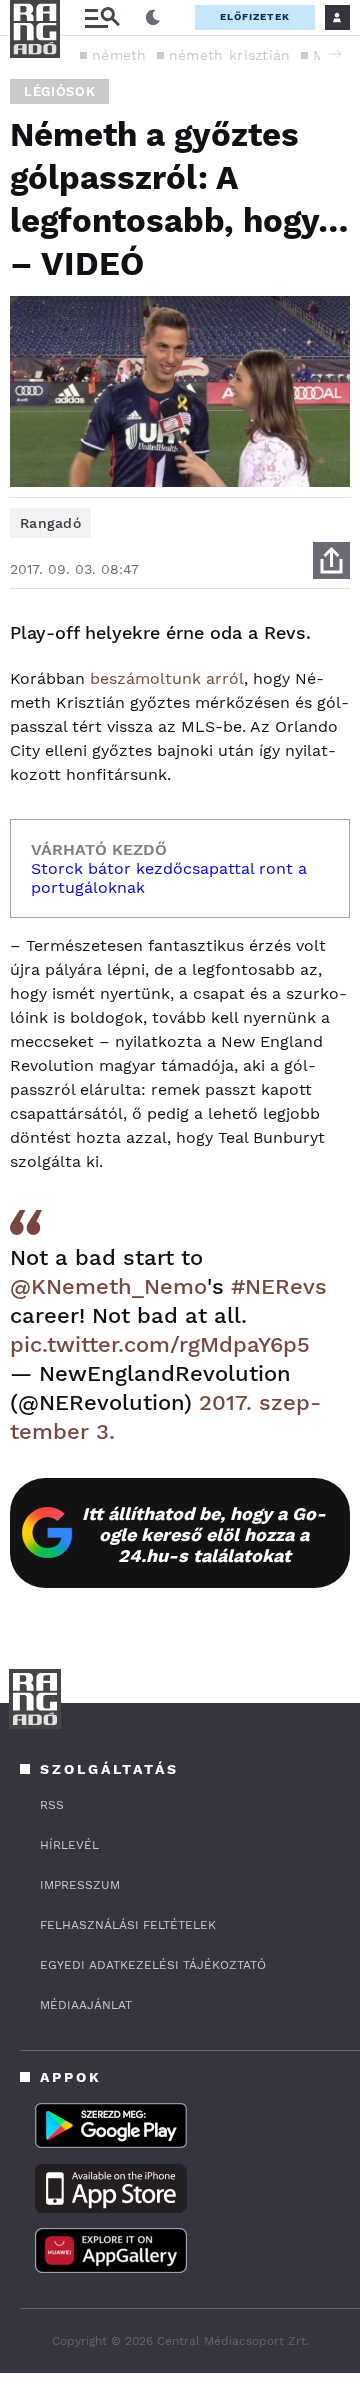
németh (119, 55)
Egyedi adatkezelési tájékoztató (153, 1965)
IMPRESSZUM (80, 1885)
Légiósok (59, 91)
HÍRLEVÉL (69, 1845)
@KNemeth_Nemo (108, 1286)
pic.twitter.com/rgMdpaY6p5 (160, 1344)
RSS (52, 1805)
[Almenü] (102, 17)
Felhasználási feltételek (128, 1925)
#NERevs (279, 1286)
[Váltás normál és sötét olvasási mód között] (153, 18)
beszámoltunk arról (167, 678)
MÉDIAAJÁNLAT (86, 2005)
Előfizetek (255, 16)
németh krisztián (230, 55)
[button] (335, 54)
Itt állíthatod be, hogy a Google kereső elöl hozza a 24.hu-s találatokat (204, 1534)
